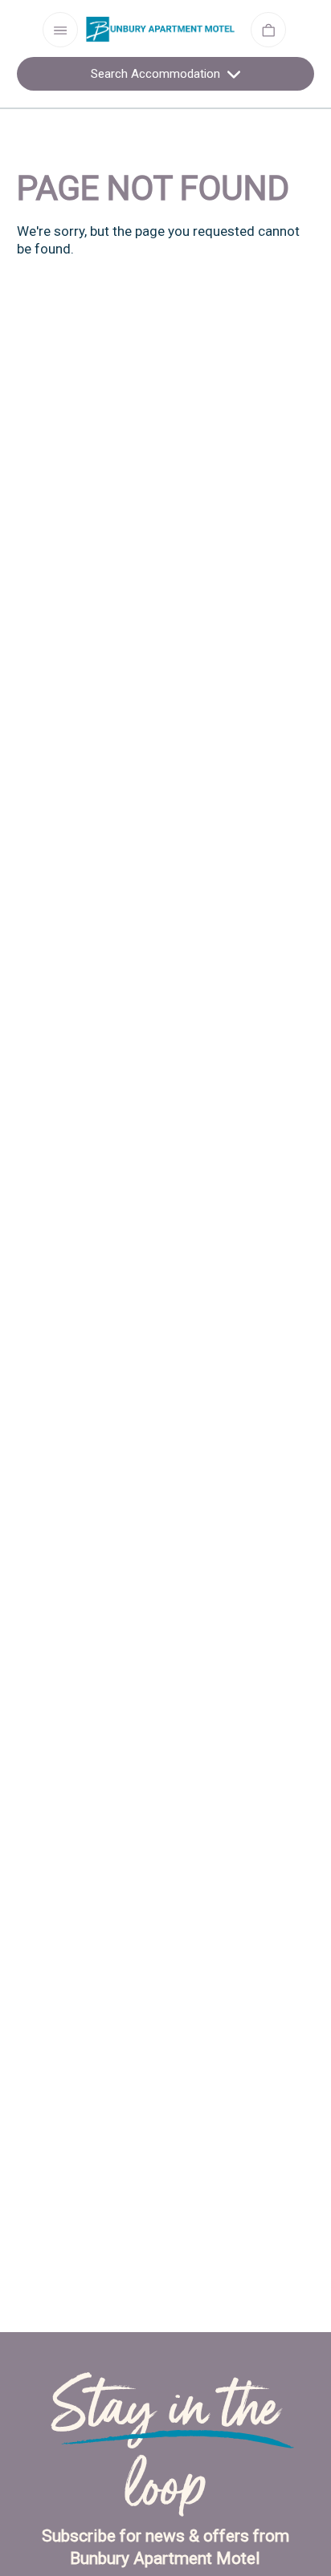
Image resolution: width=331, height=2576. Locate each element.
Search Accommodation (157, 74)
